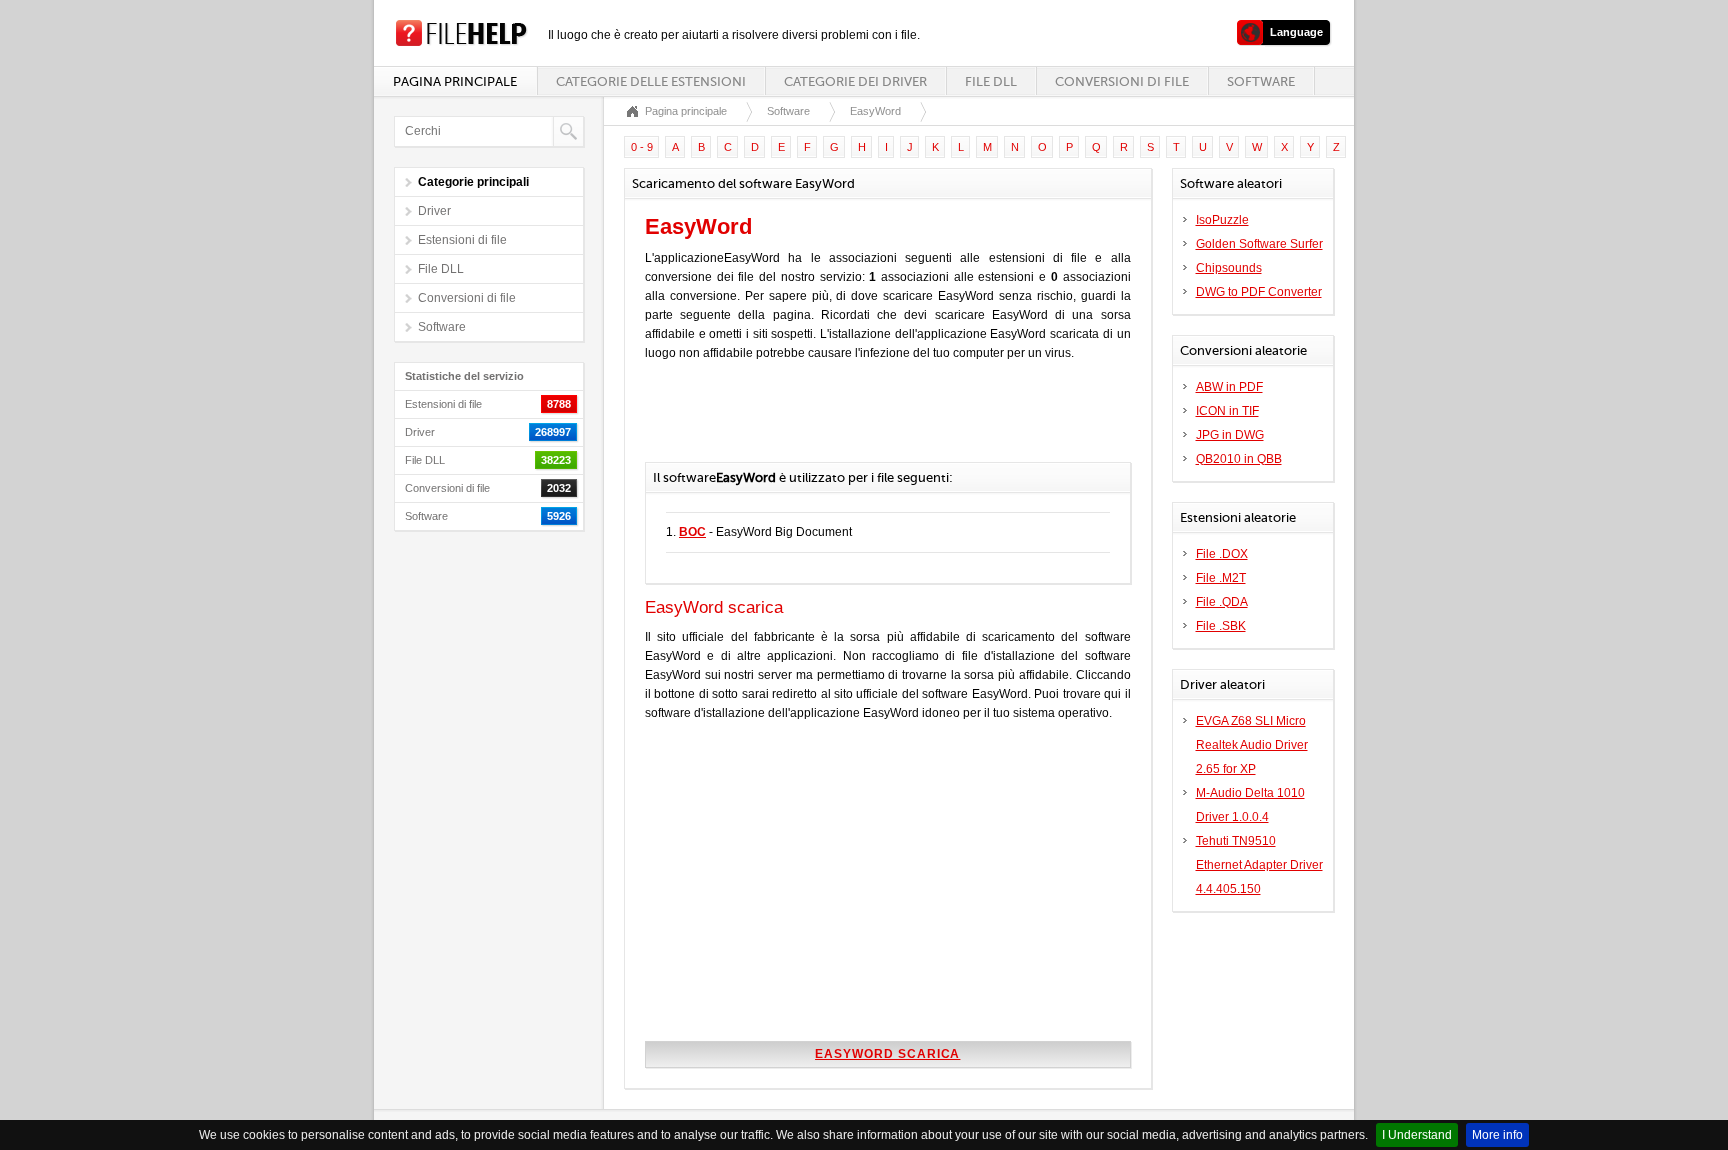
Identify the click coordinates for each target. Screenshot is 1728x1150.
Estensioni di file (462, 240)
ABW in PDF (1229, 387)
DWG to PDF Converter (1259, 292)
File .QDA (1222, 602)
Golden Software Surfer (1259, 244)
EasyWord (875, 111)
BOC (692, 532)
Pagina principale (455, 81)
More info (1497, 1135)
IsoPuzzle (1222, 220)
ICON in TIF (1227, 411)
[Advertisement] (879, 422)
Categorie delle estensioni (651, 81)
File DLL (991, 81)
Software (1261, 81)
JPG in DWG (1230, 435)
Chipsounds (1229, 268)
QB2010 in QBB (1239, 459)
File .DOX (1222, 554)
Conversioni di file (1122, 81)
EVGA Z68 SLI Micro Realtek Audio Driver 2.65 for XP (1252, 745)
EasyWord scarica (887, 1054)
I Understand (1417, 1135)
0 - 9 (642, 147)
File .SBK (1221, 626)
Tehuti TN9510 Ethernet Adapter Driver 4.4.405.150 (1259, 865)
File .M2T (1221, 578)
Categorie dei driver (855, 81)
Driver (434, 211)
